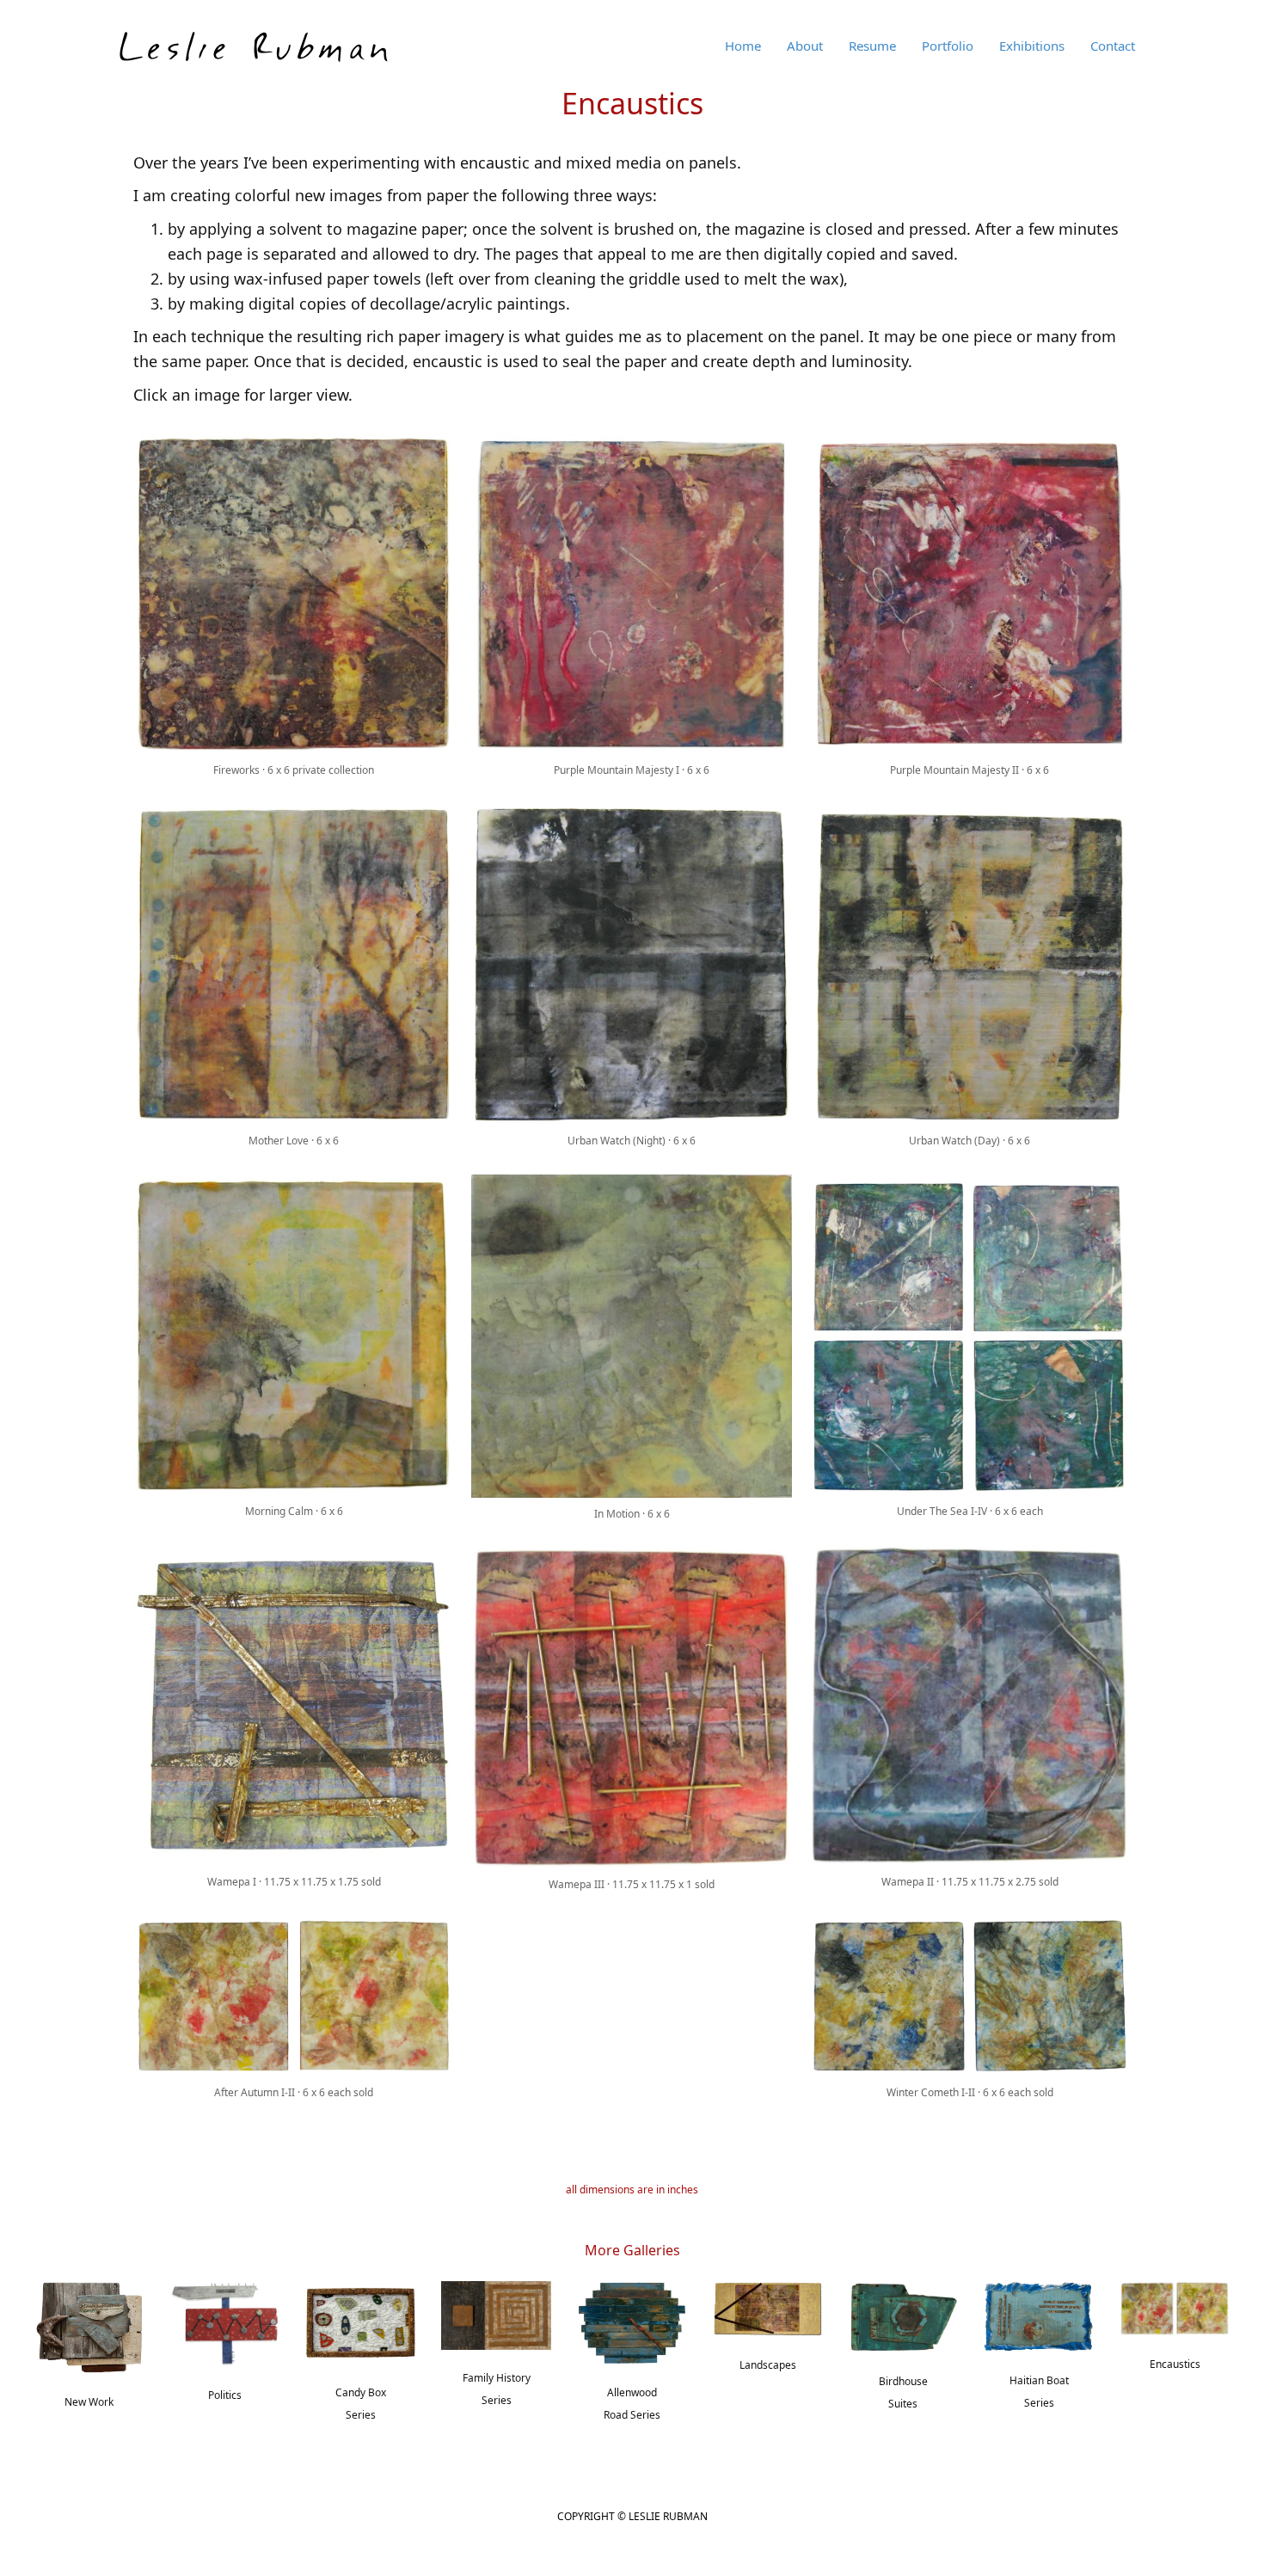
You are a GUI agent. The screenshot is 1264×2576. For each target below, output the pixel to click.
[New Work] (89, 2326)
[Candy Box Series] (361, 2321)
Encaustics (1175, 2364)
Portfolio (948, 46)
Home (743, 46)
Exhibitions (1032, 46)
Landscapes (768, 2365)
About (805, 46)
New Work (89, 2402)
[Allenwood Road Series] (632, 2321)
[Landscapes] (768, 2307)
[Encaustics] (1175, 2307)
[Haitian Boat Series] (1039, 2315)
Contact (1113, 46)
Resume (872, 46)
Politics (225, 2395)
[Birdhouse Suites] (904, 2315)
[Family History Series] (496, 2314)
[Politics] (225, 2322)
